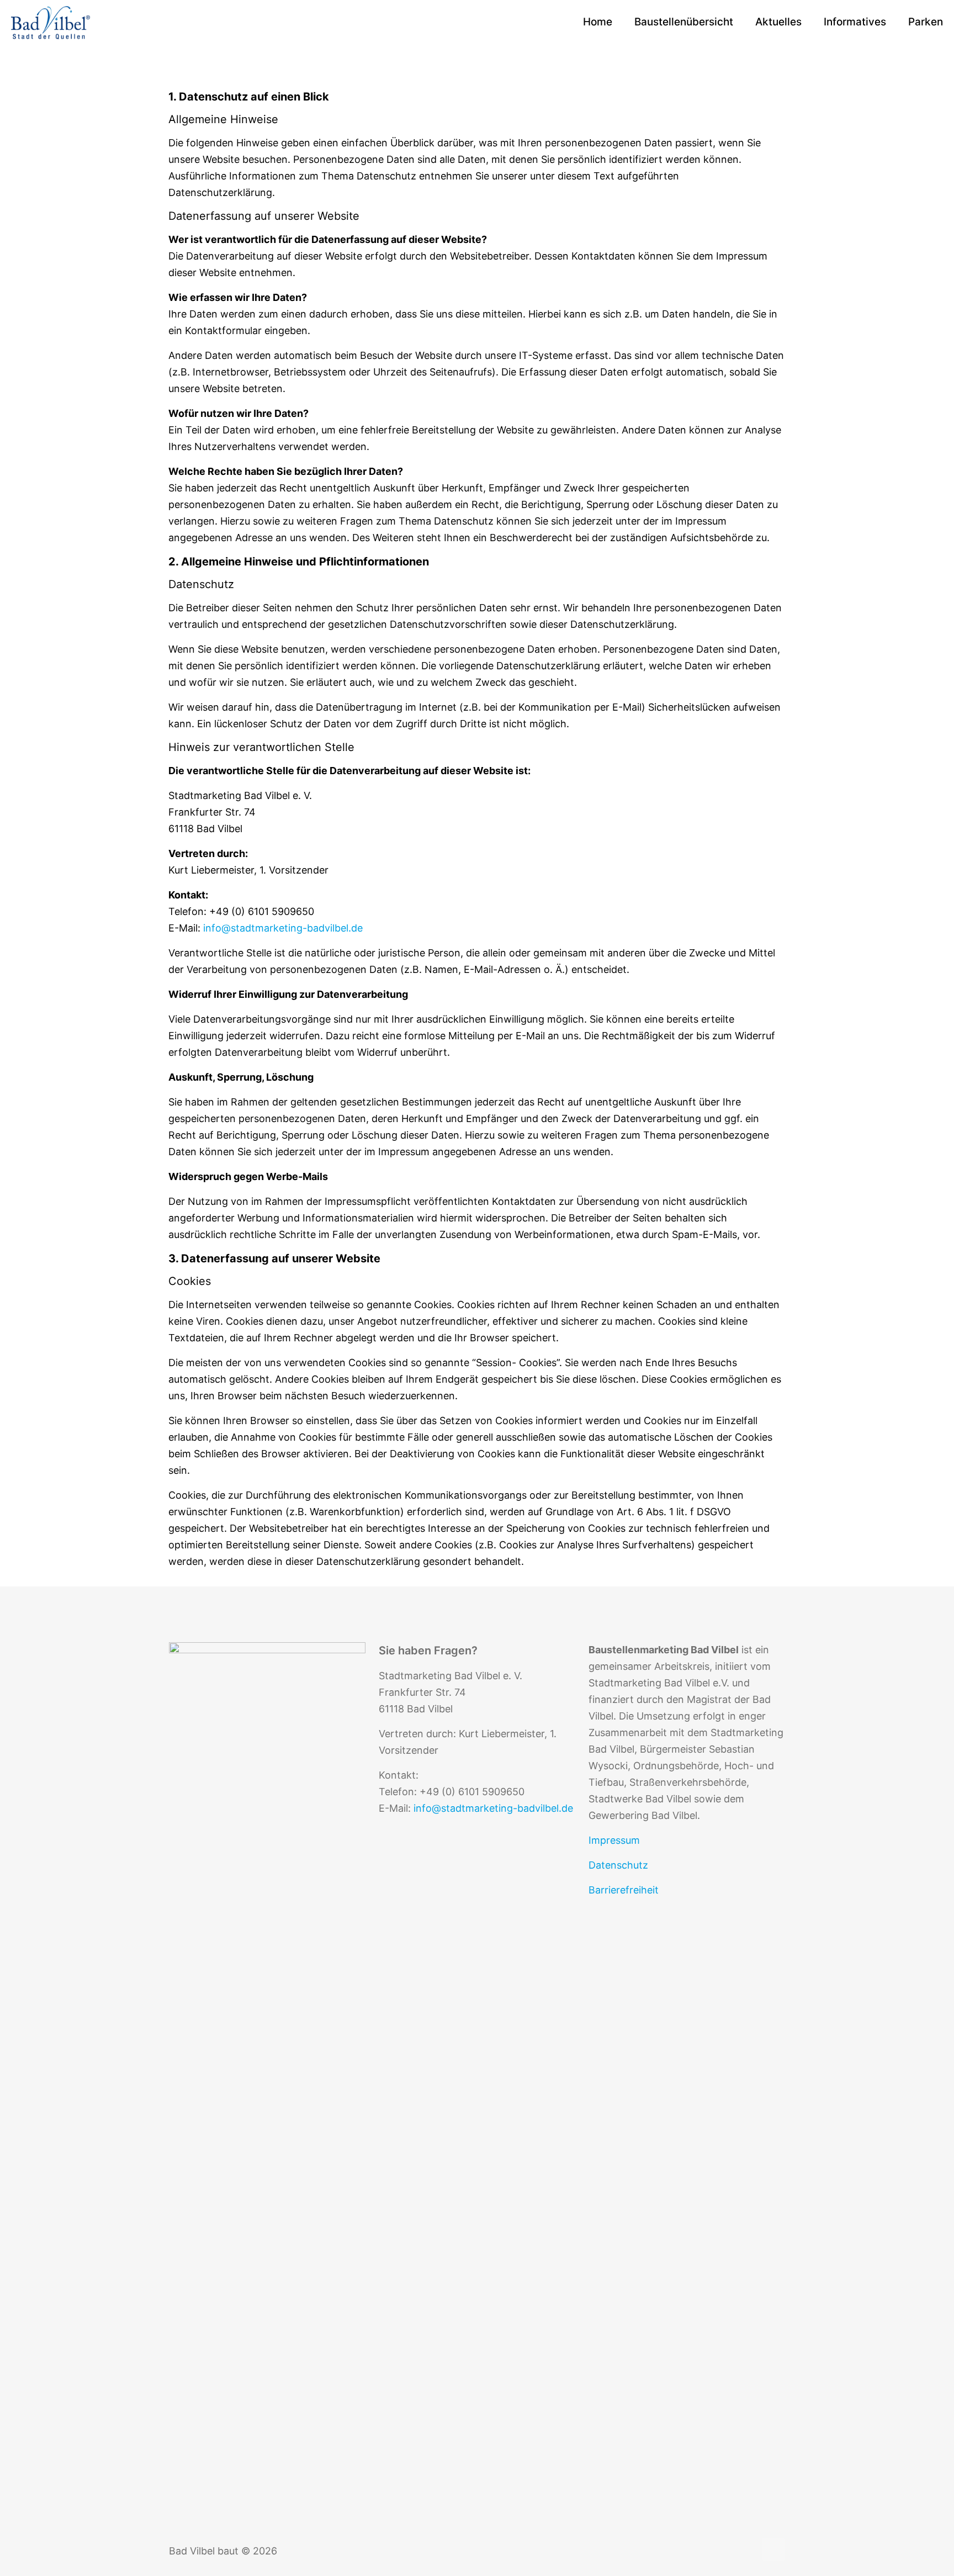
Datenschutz (618, 1865)
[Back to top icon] (773, 2549)
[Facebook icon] (724, 2551)
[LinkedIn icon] (735, 2551)
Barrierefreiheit (624, 1890)
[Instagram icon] (747, 2551)
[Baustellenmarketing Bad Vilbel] (51, 22)
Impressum (614, 1840)
